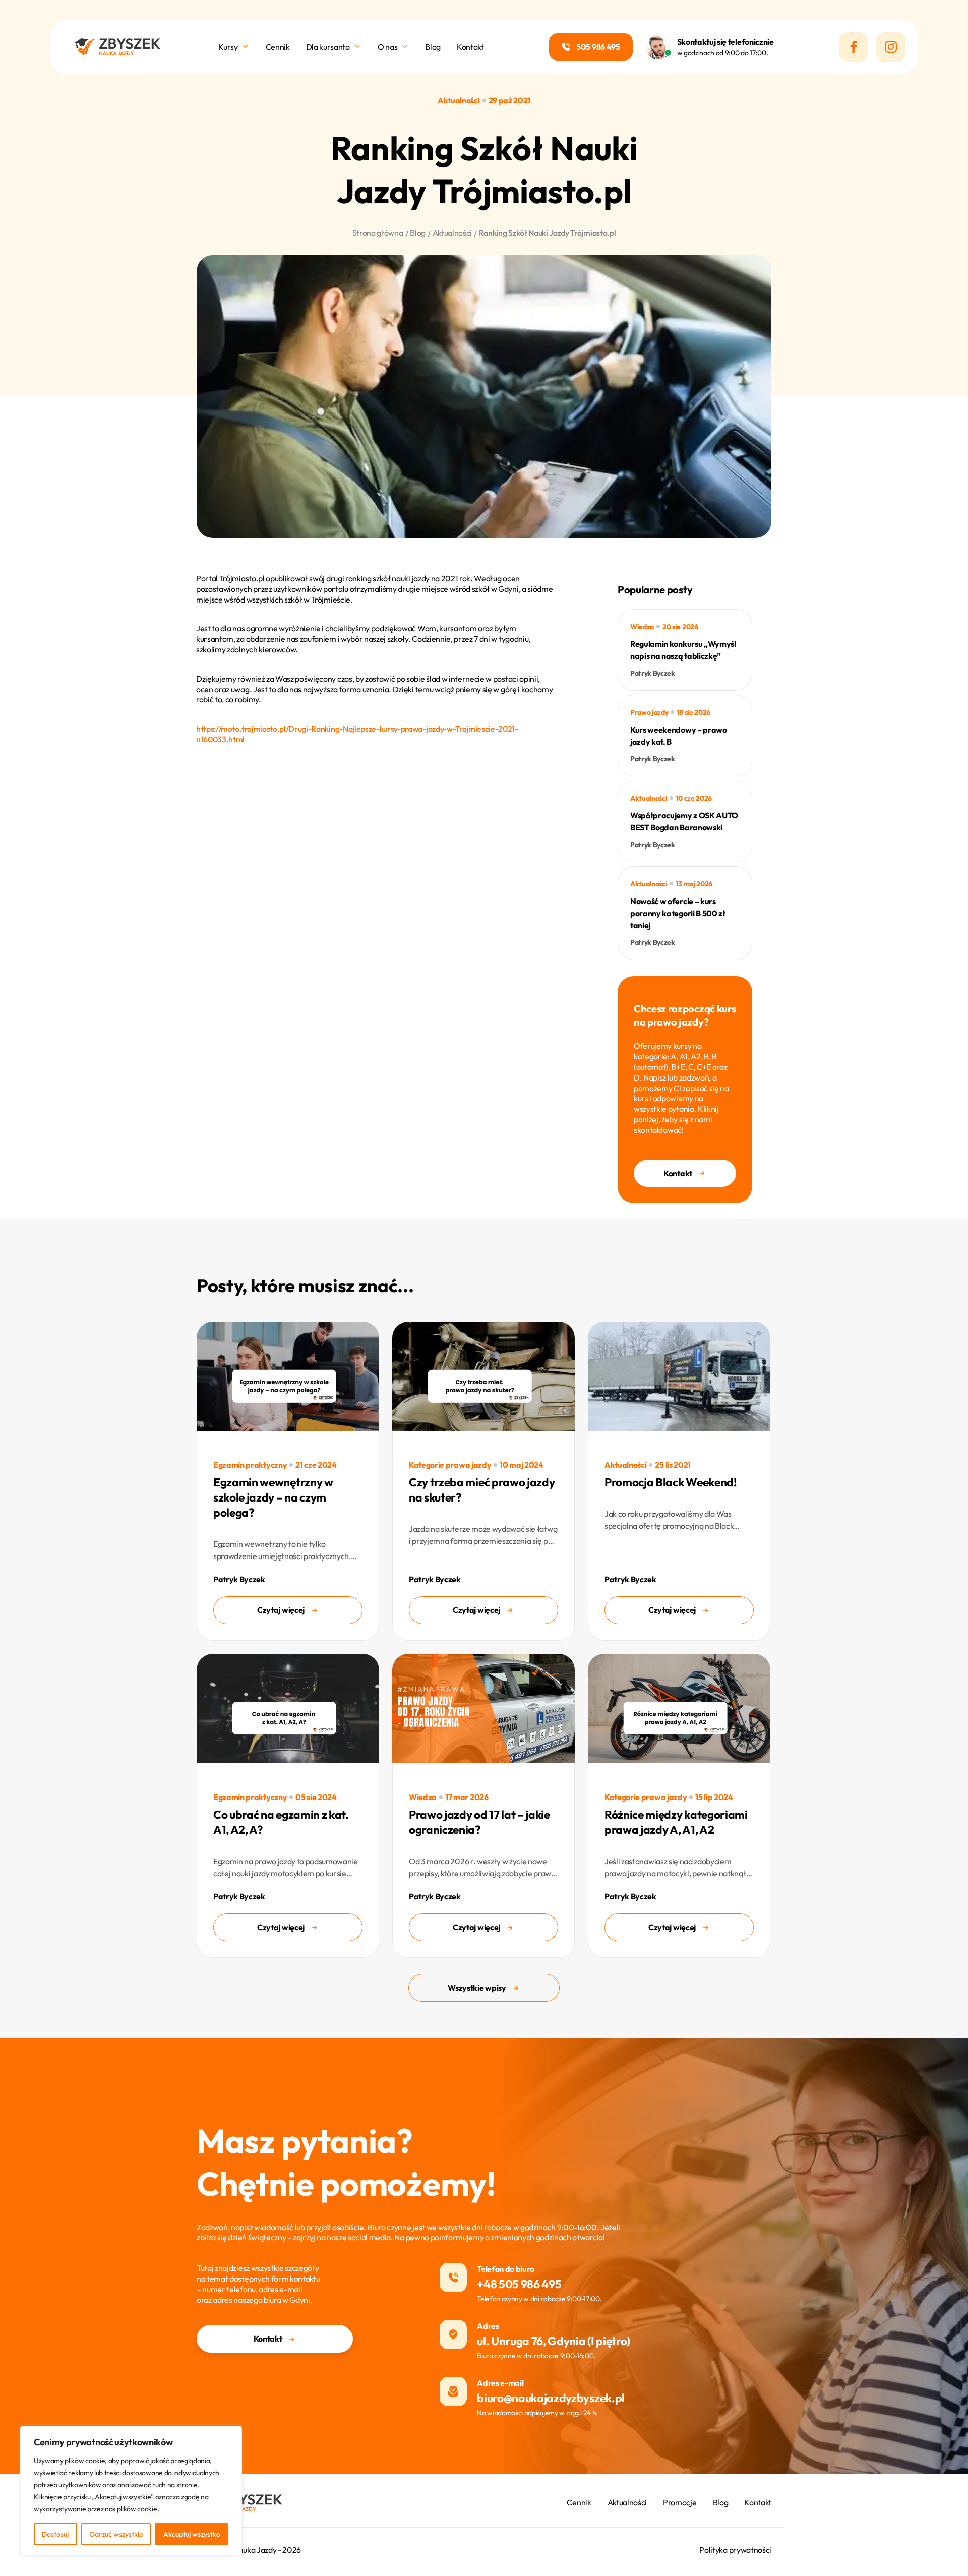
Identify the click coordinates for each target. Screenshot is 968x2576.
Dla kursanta (328, 47)
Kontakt (470, 47)
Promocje (680, 2502)
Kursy (228, 47)
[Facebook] (854, 47)
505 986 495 (598, 47)
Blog (433, 47)
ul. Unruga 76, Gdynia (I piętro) (554, 2341)
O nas (387, 47)
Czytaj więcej (281, 1610)
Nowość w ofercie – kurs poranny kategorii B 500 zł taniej (678, 913)
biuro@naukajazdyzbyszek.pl (551, 2398)
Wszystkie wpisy (477, 1988)
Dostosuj (55, 2534)
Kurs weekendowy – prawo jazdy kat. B (679, 736)
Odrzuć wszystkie (116, 2534)
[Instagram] (891, 47)
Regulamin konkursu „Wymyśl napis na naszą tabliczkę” (683, 650)
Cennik (278, 47)
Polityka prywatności (735, 2550)
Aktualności (627, 2502)
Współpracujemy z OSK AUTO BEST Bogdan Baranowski (684, 821)
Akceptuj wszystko (192, 2534)
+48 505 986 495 (519, 2284)
